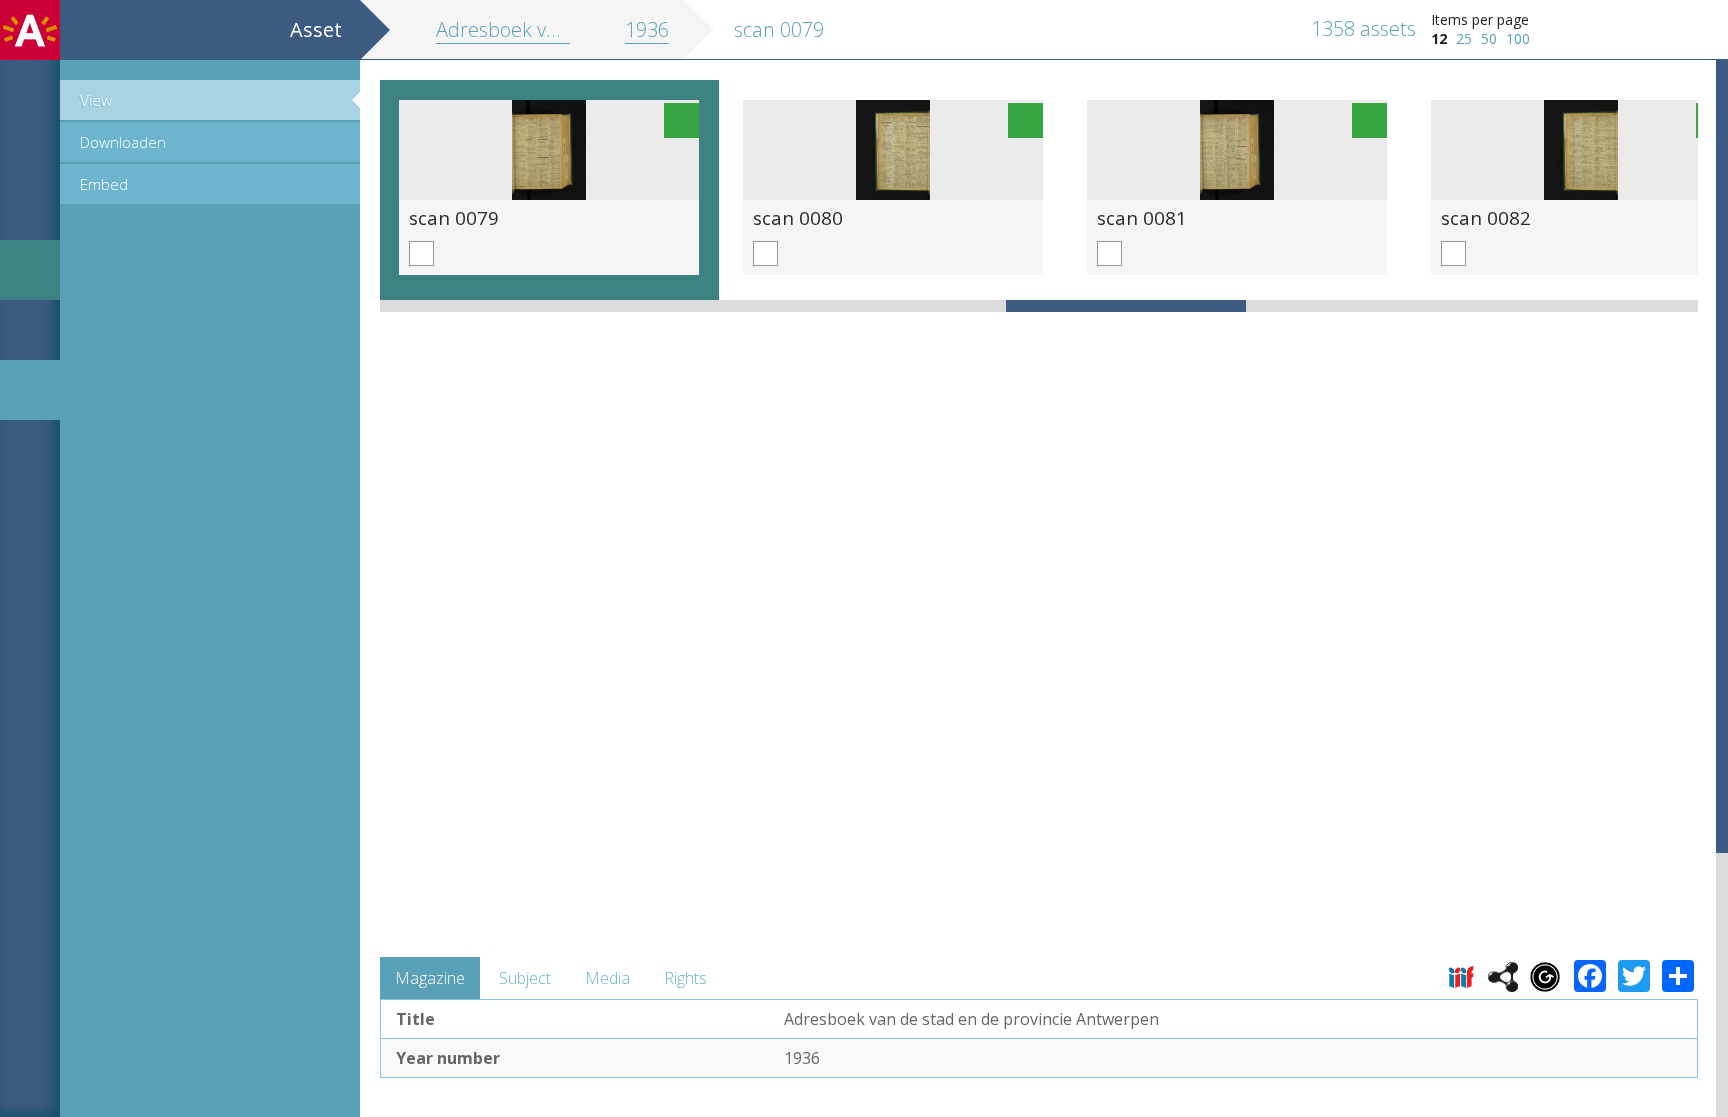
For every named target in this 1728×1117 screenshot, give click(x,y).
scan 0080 (798, 217)
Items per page (1480, 19)
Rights (685, 978)
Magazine (430, 978)
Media (607, 978)
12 (1439, 38)
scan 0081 (1142, 217)
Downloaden (123, 142)
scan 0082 (1486, 217)
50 (1489, 38)
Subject (525, 978)
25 (1464, 38)
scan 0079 (454, 217)
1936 (647, 29)
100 (1518, 38)
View (96, 100)
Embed (104, 184)
